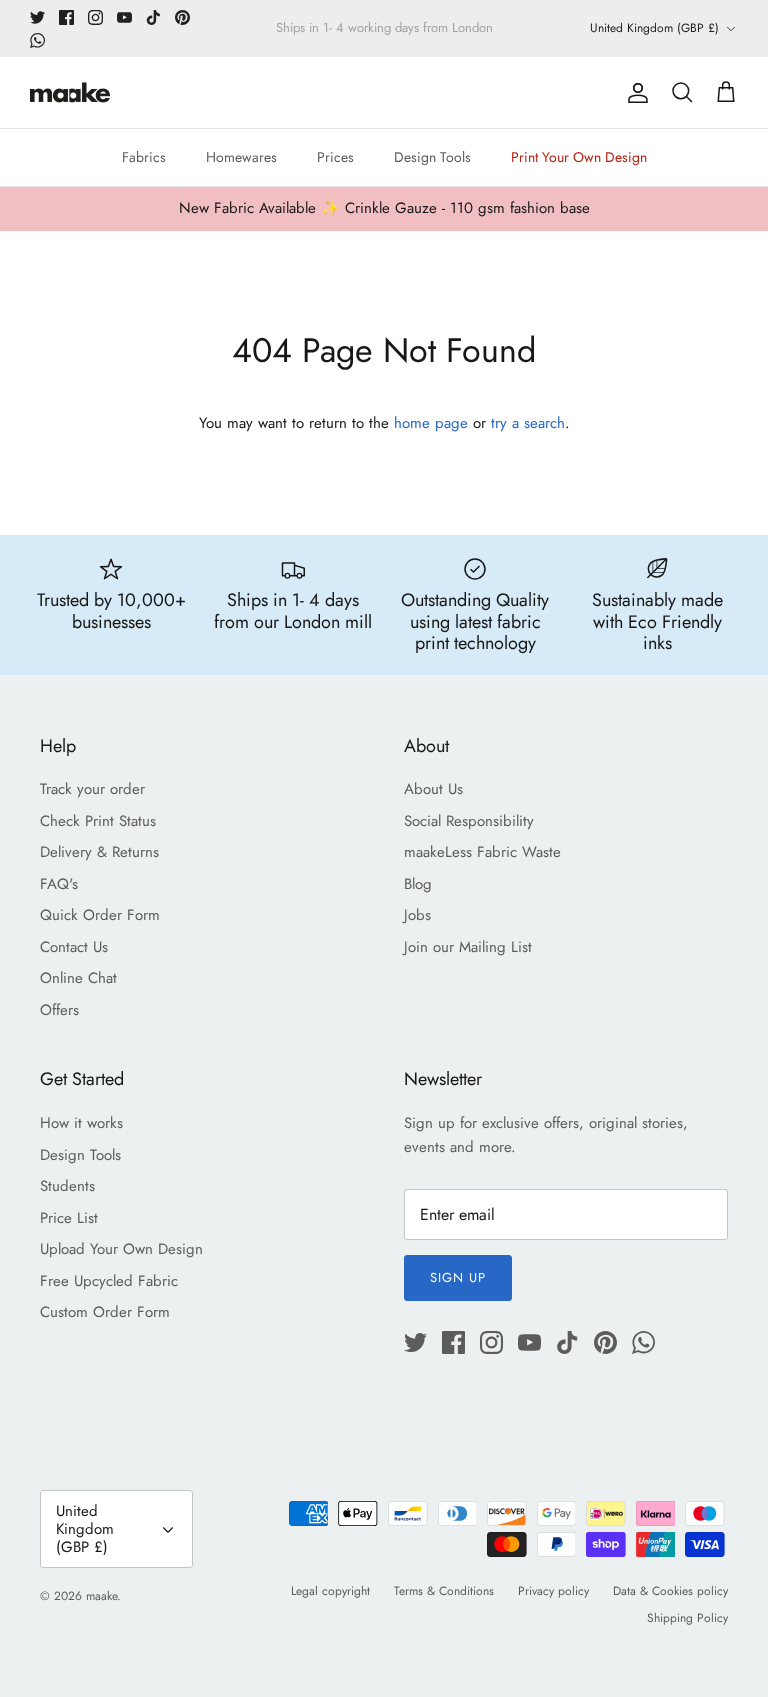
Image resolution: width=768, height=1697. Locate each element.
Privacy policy (553, 1591)
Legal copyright (330, 1591)
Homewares (241, 157)
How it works (81, 1123)
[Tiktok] (153, 17)
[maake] (70, 92)
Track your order (92, 789)
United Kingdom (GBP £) (654, 28)
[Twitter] (37, 17)
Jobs (417, 915)
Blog (418, 884)
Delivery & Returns (99, 852)
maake (101, 1596)
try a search (528, 423)
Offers (59, 1010)
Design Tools (432, 157)
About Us (433, 789)
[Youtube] (124, 17)
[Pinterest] (182, 17)
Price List (69, 1218)
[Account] (634, 93)
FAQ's (59, 884)
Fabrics (144, 157)
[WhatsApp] (37, 40)
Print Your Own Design (579, 157)
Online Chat (78, 978)
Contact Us (74, 947)
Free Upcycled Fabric (109, 1281)
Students (67, 1186)
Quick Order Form (100, 915)
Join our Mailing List (468, 947)
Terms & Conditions (444, 1591)
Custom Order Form (105, 1312)
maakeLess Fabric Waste (482, 852)
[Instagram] (95, 17)
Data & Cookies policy (670, 1591)
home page (431, 423)
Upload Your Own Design (121, 1249)
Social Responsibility (469, 821)
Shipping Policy (687, 1618)
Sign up (458, 1277)
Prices (335, 157)
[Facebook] (66, 17)
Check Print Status (98, 821)
